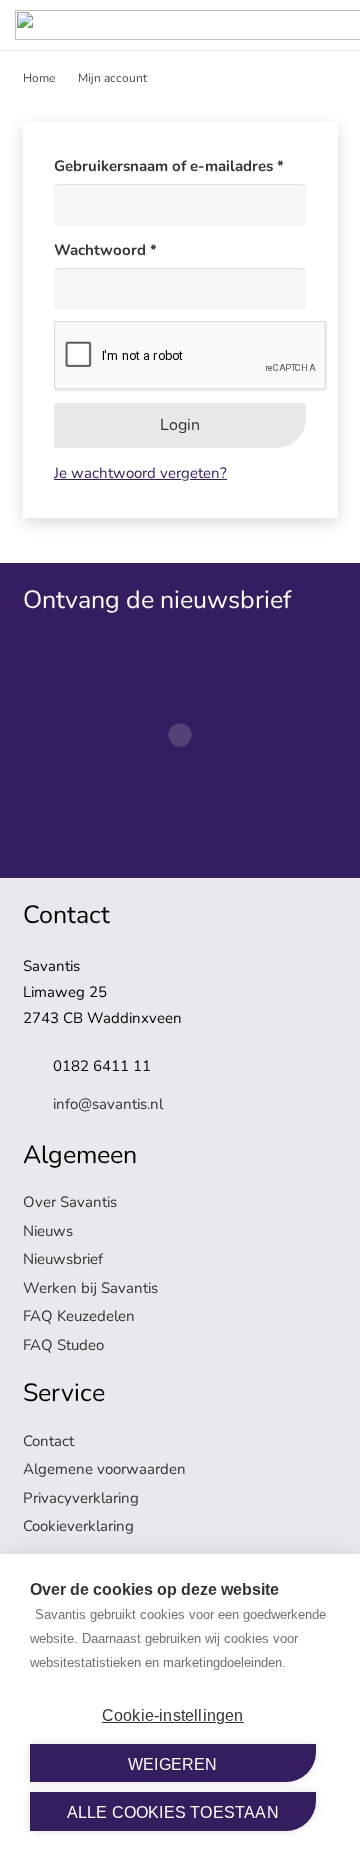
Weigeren (173, 1764)
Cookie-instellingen (173, 1715)
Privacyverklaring (81, 1498)
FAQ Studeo (63, 1345)
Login (180, 425)
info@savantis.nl (108, 1104)
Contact (48, 1441)
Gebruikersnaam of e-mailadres (180, 165)
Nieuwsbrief (63, 1259)
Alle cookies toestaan (173, 1812)
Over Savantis (70, 1202)
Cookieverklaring (78, 1526)
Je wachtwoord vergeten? (140, 473)
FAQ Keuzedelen (79, 1316)
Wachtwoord (129, 249)
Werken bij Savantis (90, 1288)
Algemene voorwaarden (104, 1469)
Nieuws (48, 1231)
